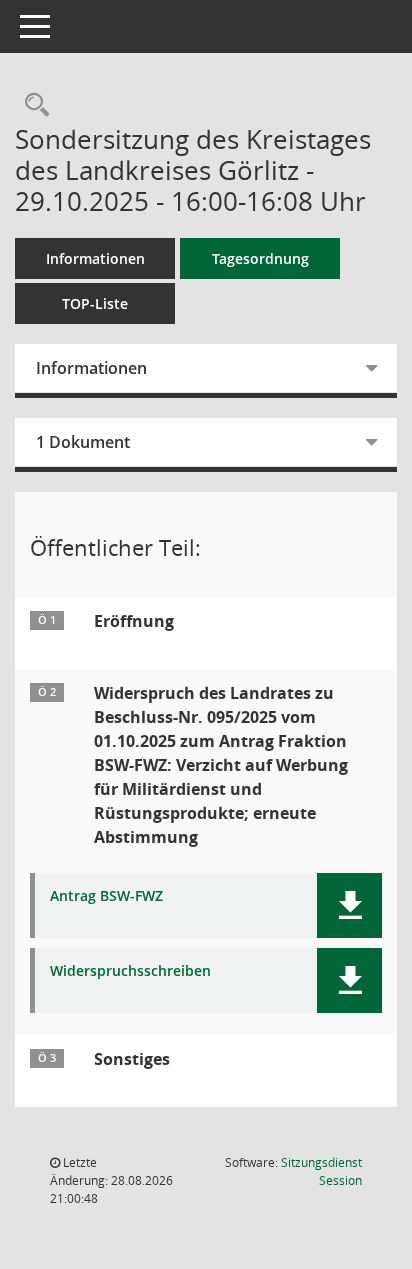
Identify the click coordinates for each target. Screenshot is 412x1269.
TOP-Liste (95, 303)
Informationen (95, 258)
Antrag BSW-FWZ (106, 896)
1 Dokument (83, 442)
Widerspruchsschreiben (130, 971)
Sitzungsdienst (321, 1171)
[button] (349, 905)
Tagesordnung (260, 258)
